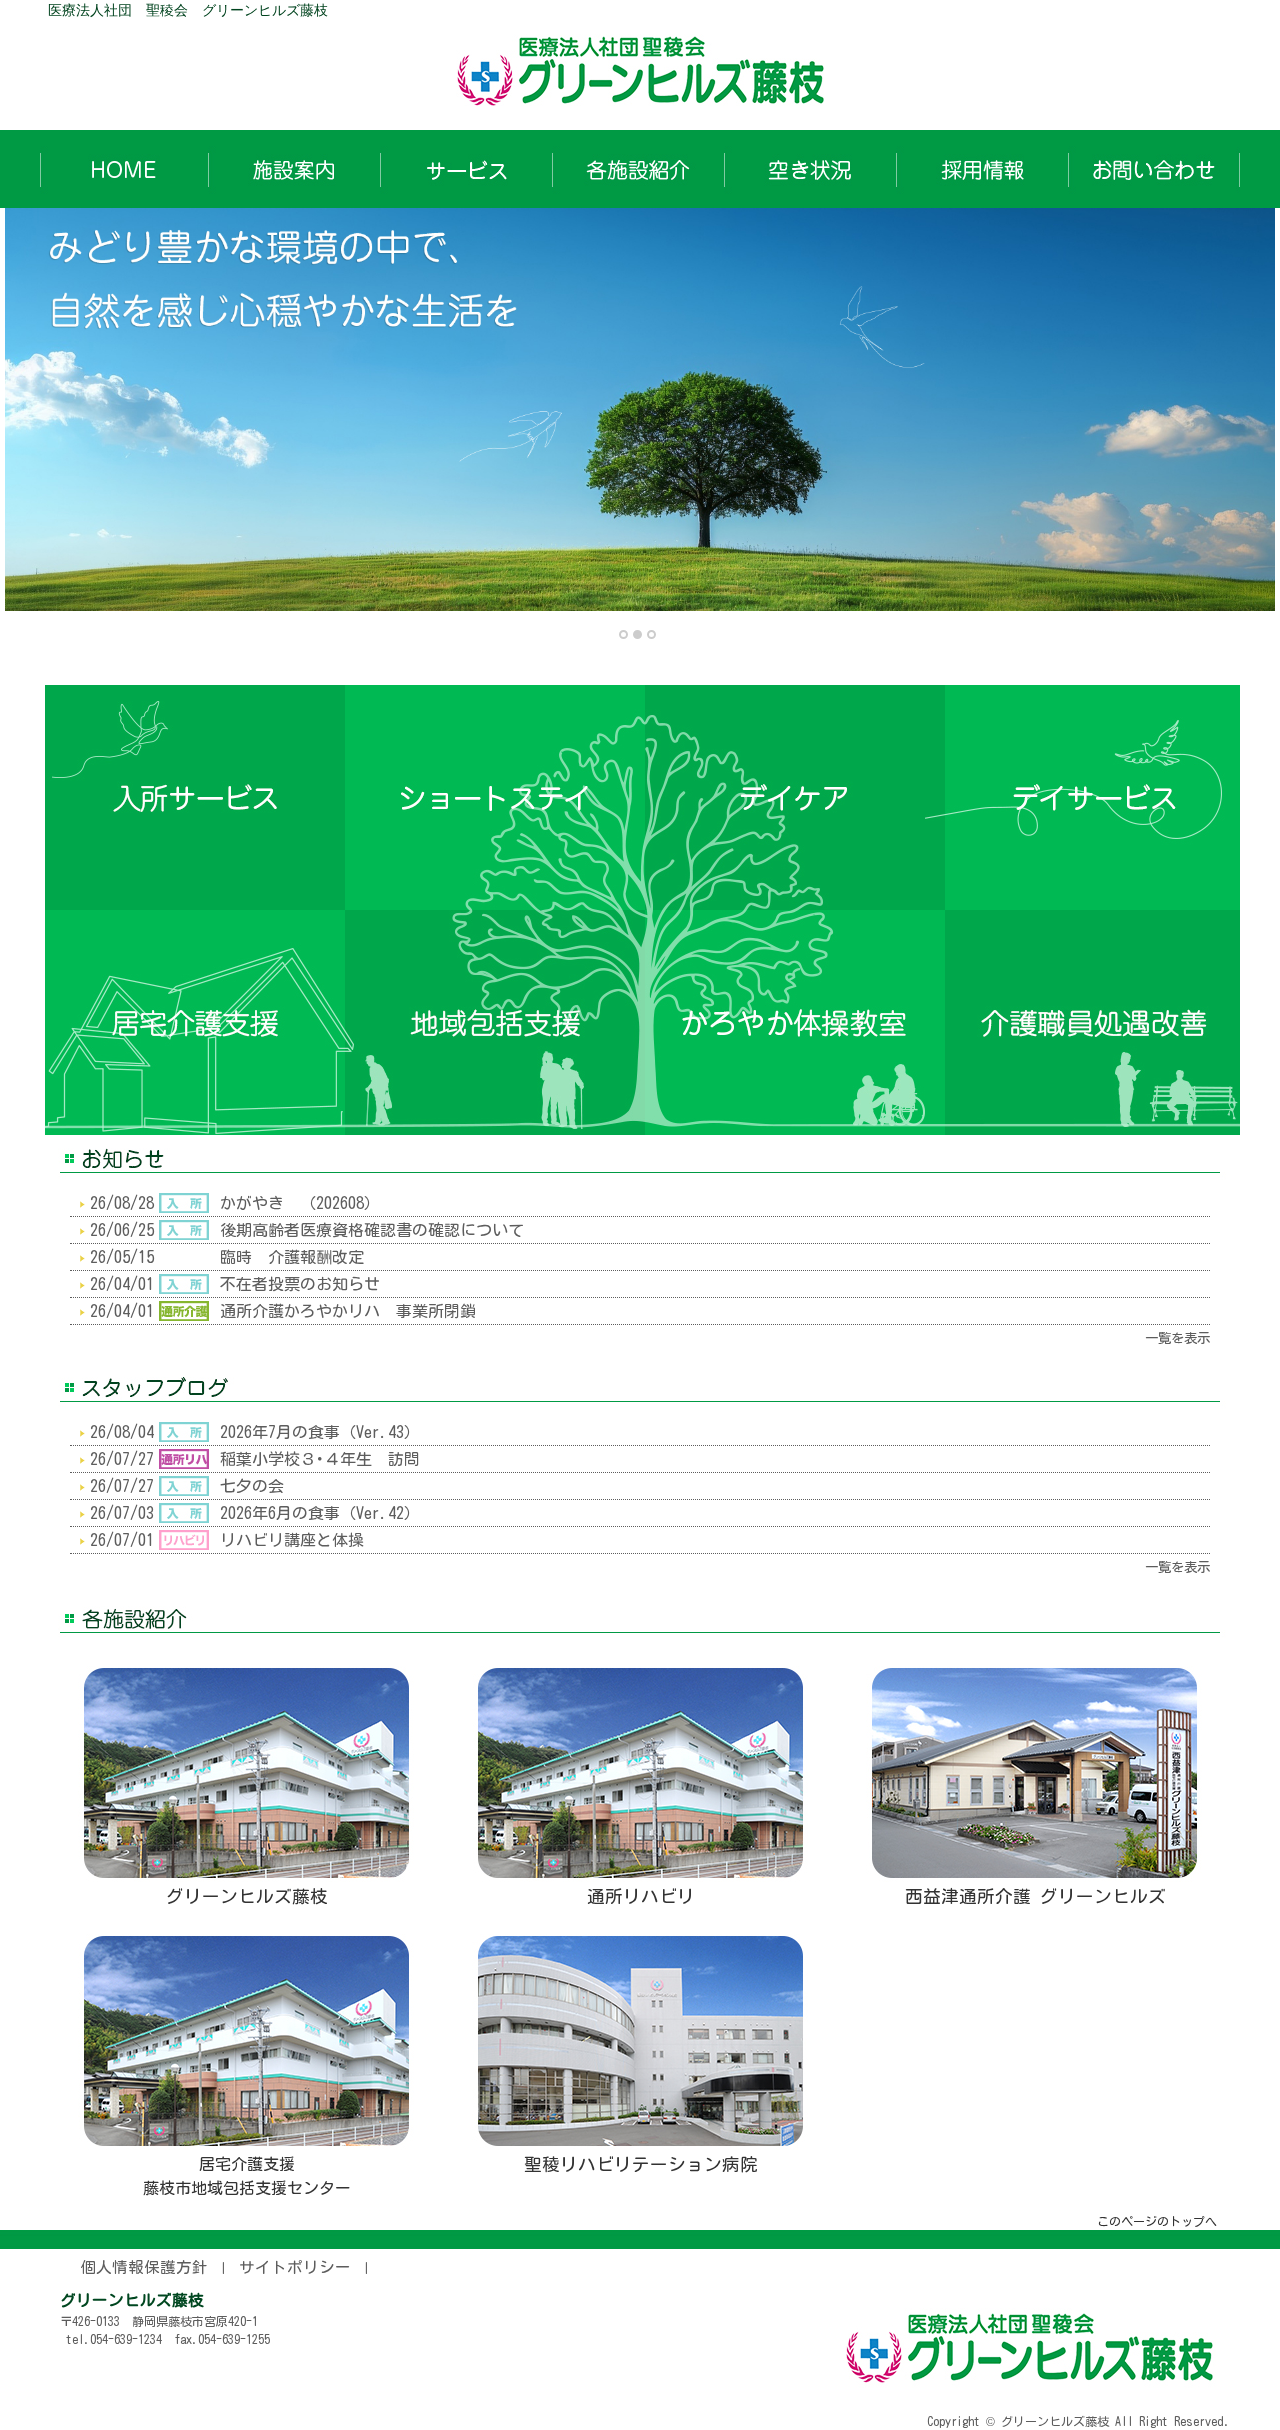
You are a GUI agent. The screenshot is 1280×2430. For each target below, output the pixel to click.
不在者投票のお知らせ (300, 1284)
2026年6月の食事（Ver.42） (320, 1513)
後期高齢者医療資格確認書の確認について (372, 1230)
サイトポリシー (295, 2267)
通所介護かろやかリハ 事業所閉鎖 (348, 1311)
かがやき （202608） (300, 1203)
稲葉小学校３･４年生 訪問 (320, 1459)
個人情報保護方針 (144, 2267)
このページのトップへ (1157, 2221)
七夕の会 (252, 1486)
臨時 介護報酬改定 (292, 1257)
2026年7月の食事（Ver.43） (320, 1432)
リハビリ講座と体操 (292, 1540)
